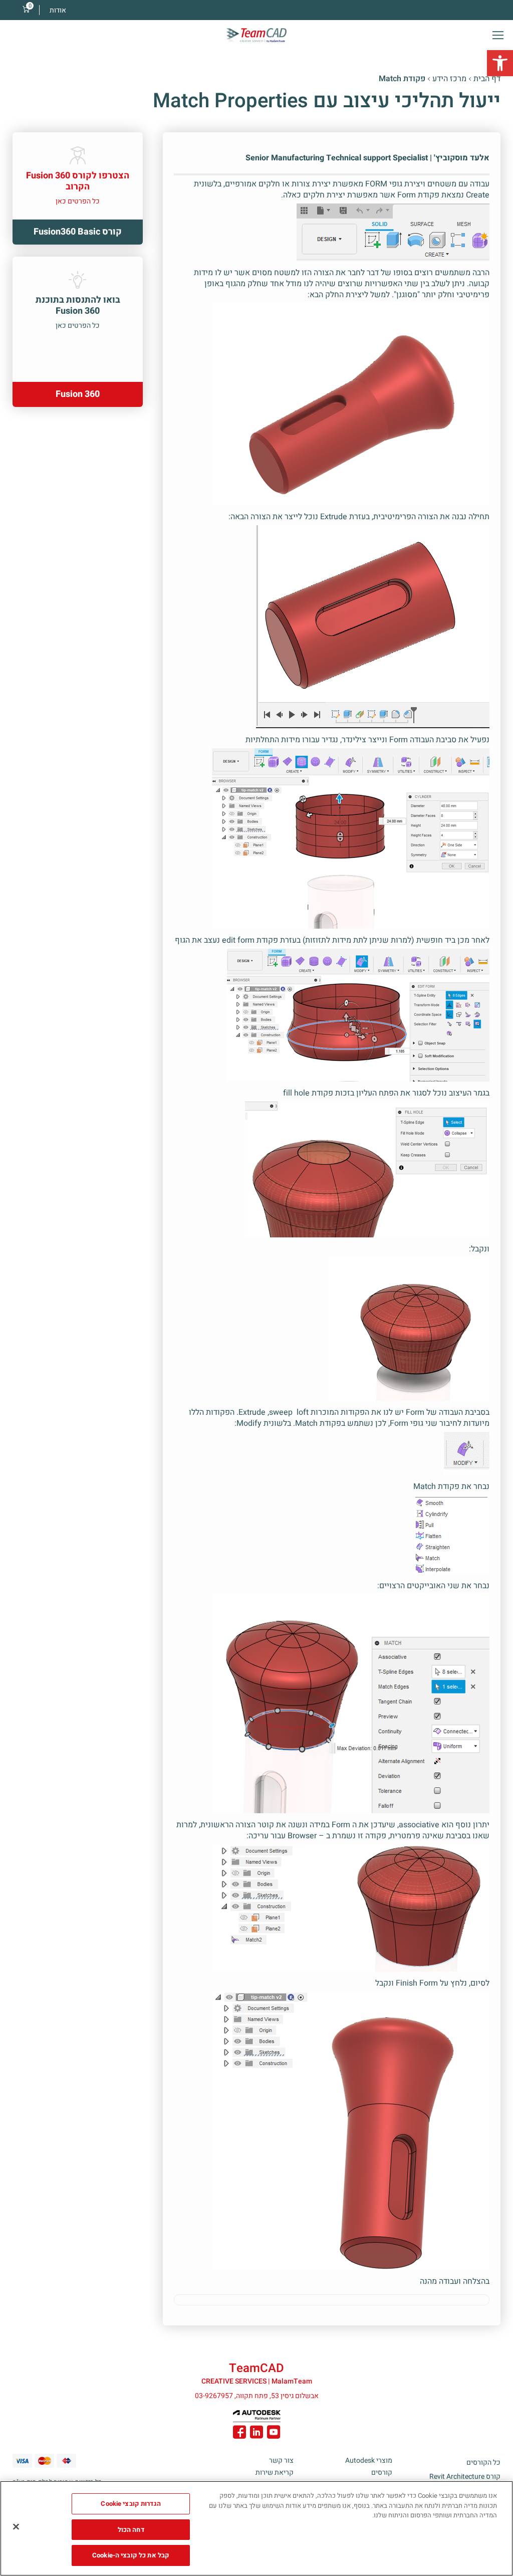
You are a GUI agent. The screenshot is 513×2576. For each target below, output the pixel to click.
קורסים (382, 2473)
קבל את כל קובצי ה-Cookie (131, 2555)
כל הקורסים (483, 2462)
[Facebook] (239, 2434)
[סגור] (16, 2527)
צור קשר (281, 2460)
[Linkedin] (256, 2434)
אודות (58, 10)
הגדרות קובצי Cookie (131, 2504)
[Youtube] (274, 2434)
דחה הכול (131, 2530)
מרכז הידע (449, 79)
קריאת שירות (275, 2473)
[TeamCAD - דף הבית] (256, 35)
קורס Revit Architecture (465, 2477)
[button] (500, 63)
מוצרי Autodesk (369, 2460)
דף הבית (487, 79)
